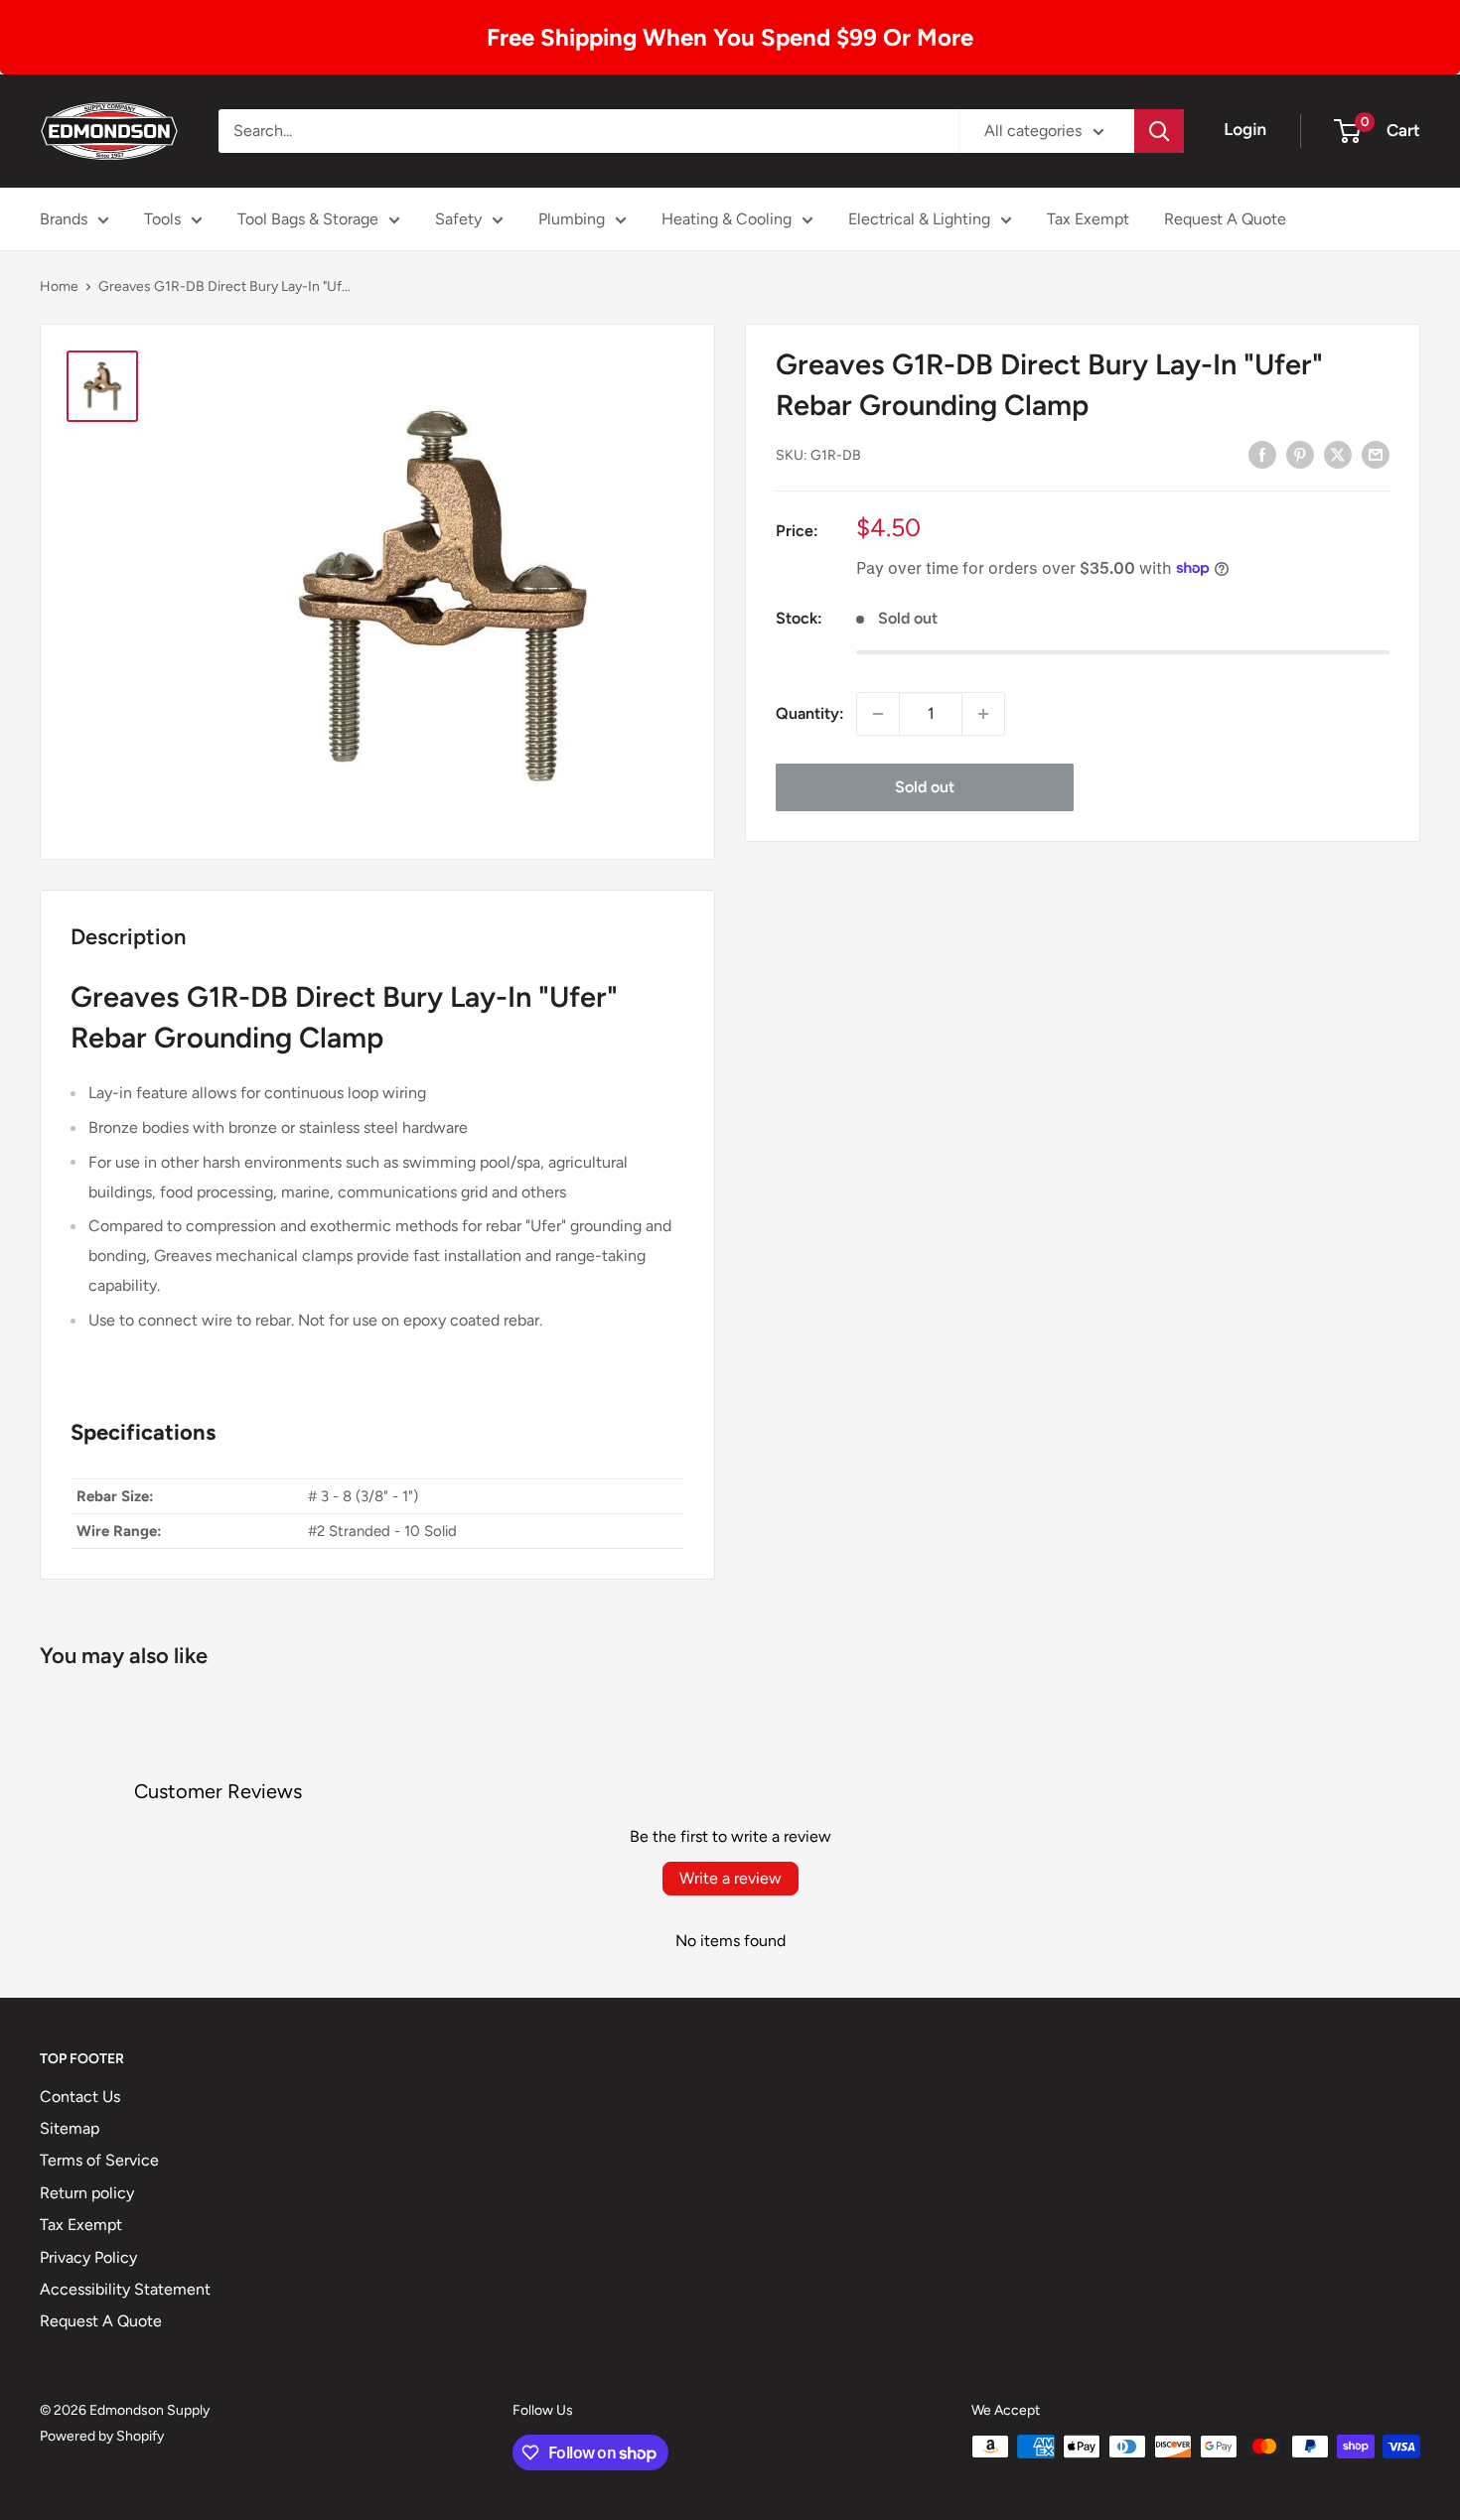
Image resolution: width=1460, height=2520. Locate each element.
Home (59, 286)
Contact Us (80, 2097)
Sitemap (70, 2128)
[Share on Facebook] (1262, 454)
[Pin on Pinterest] (1300, 454)
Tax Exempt (1088, 219)
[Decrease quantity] (878, 714)
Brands (64, 219)
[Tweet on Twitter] (1338, 454)
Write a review (730, 1878)
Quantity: (810, 713)
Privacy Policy (88, 2257)
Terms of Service (99, 2160)
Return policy (87, 2193)
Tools (162, 219)
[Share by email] (1376, 454)
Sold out (925, 787)
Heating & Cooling (727, 219)
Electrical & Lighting (919, 219)
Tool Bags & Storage (308, 219)
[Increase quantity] (983, 714)
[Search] (1159, 131)
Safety (458, 219)
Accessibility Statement (125, 2289)
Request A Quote (1225, 219)
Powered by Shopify (102, 2436)
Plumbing (572, 219)
